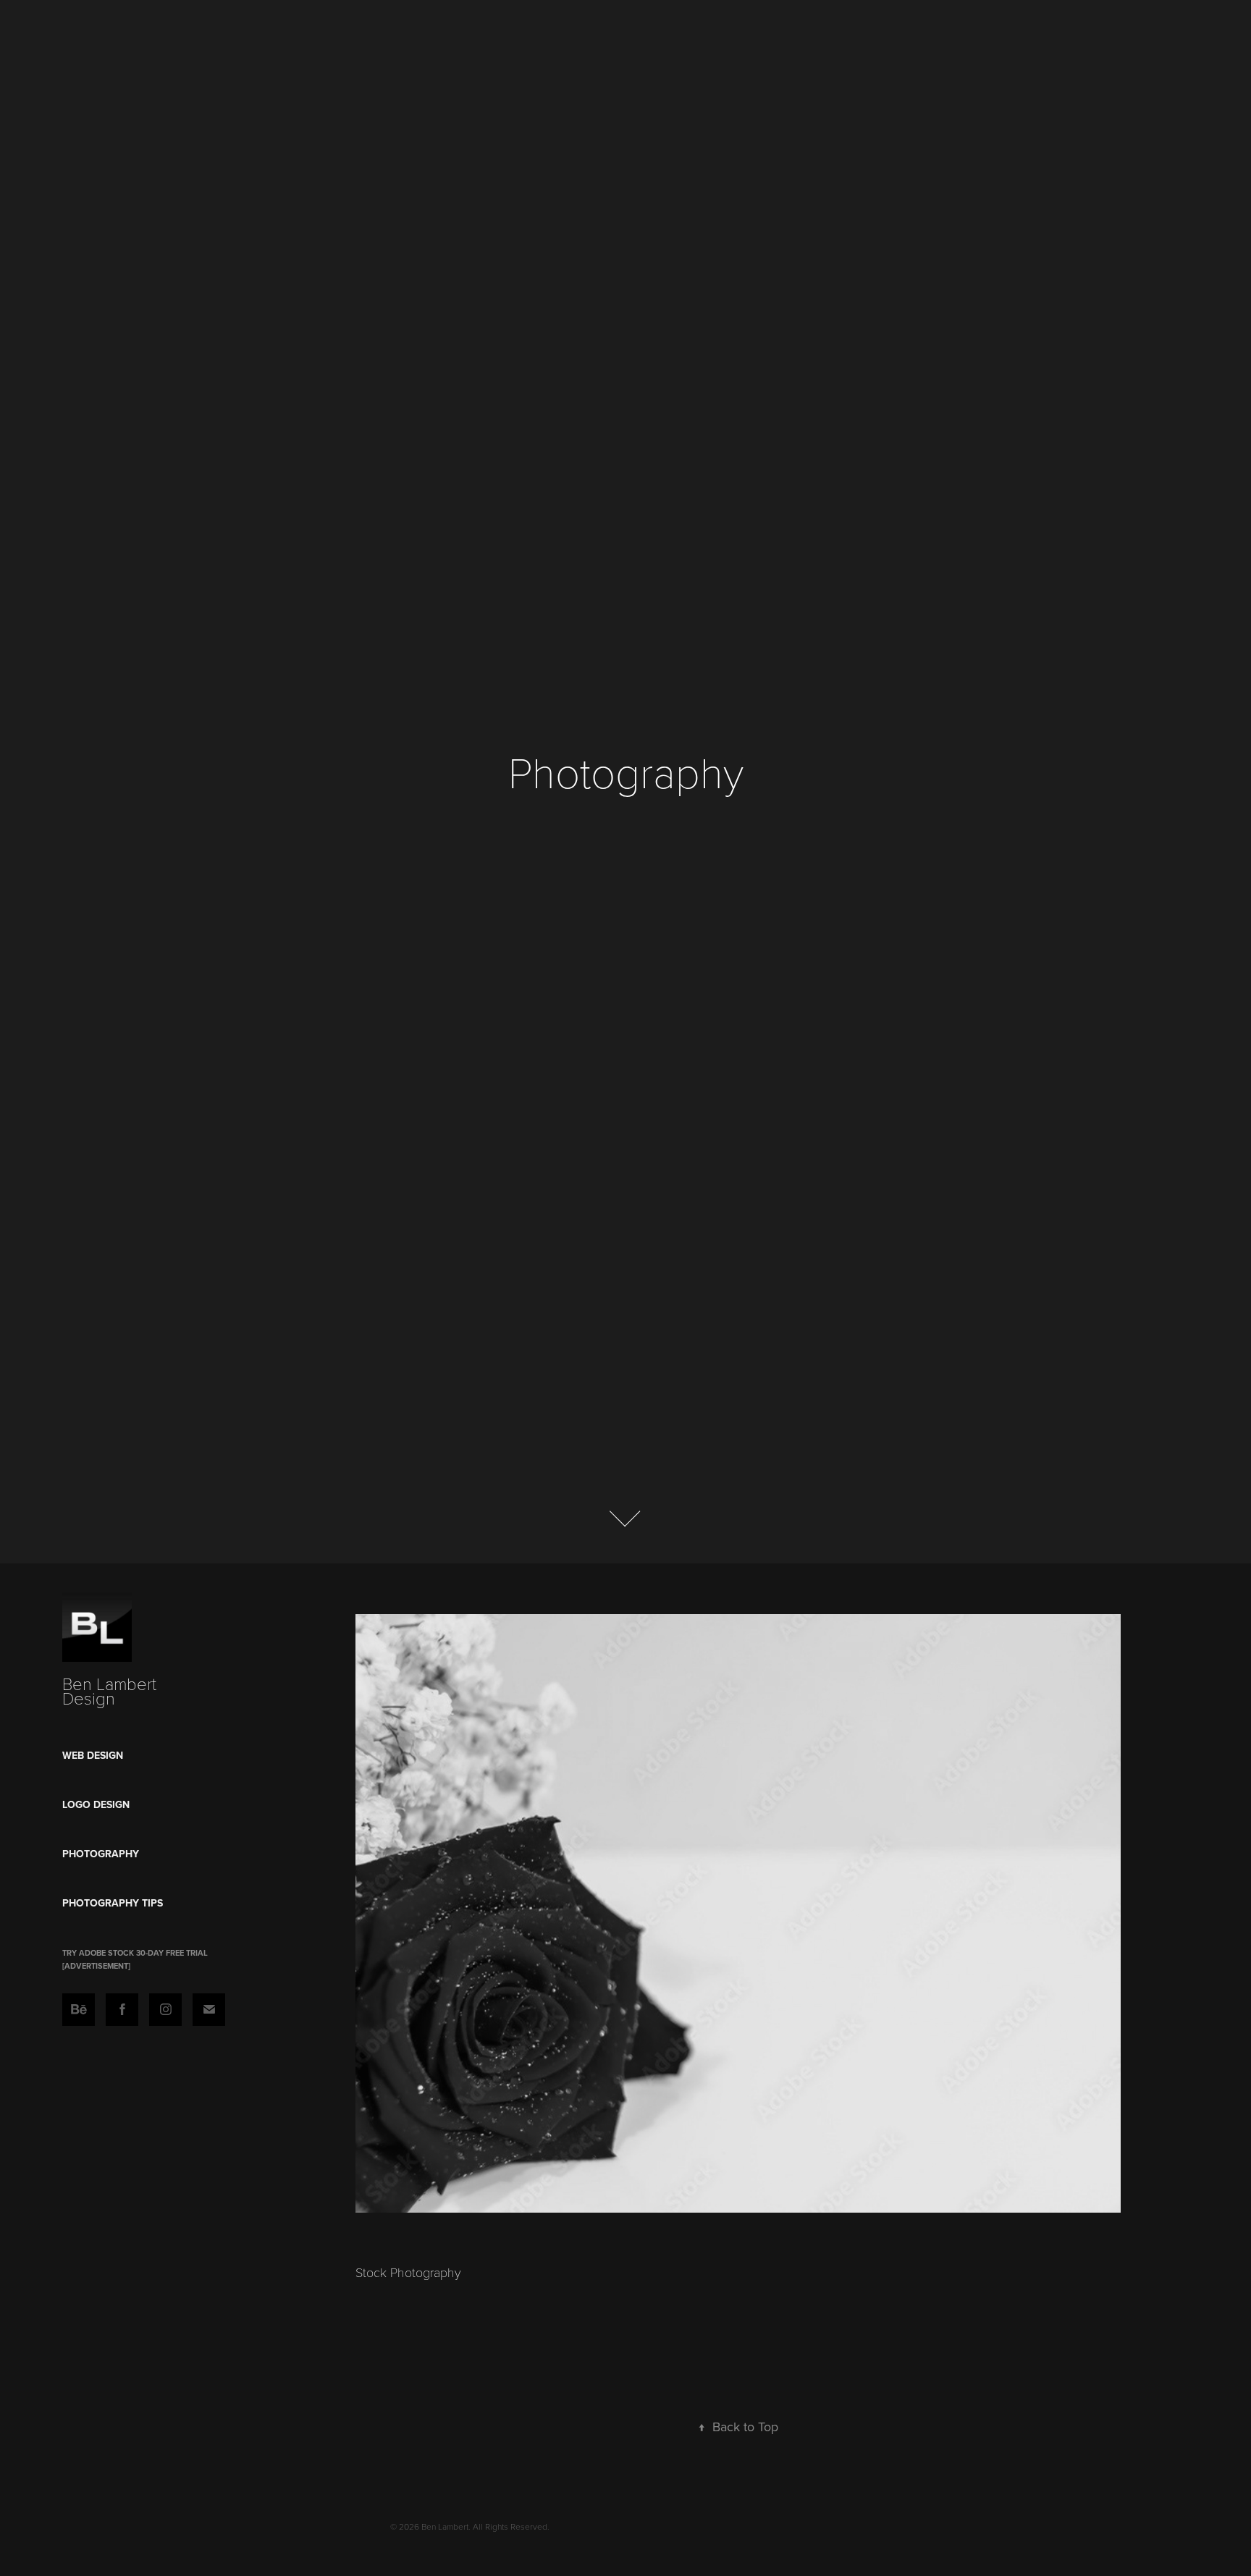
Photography (101, 1854)
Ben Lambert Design (111, 1690)
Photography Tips (113, 1903)
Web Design (93, 1755)
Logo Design (96, 1804)
